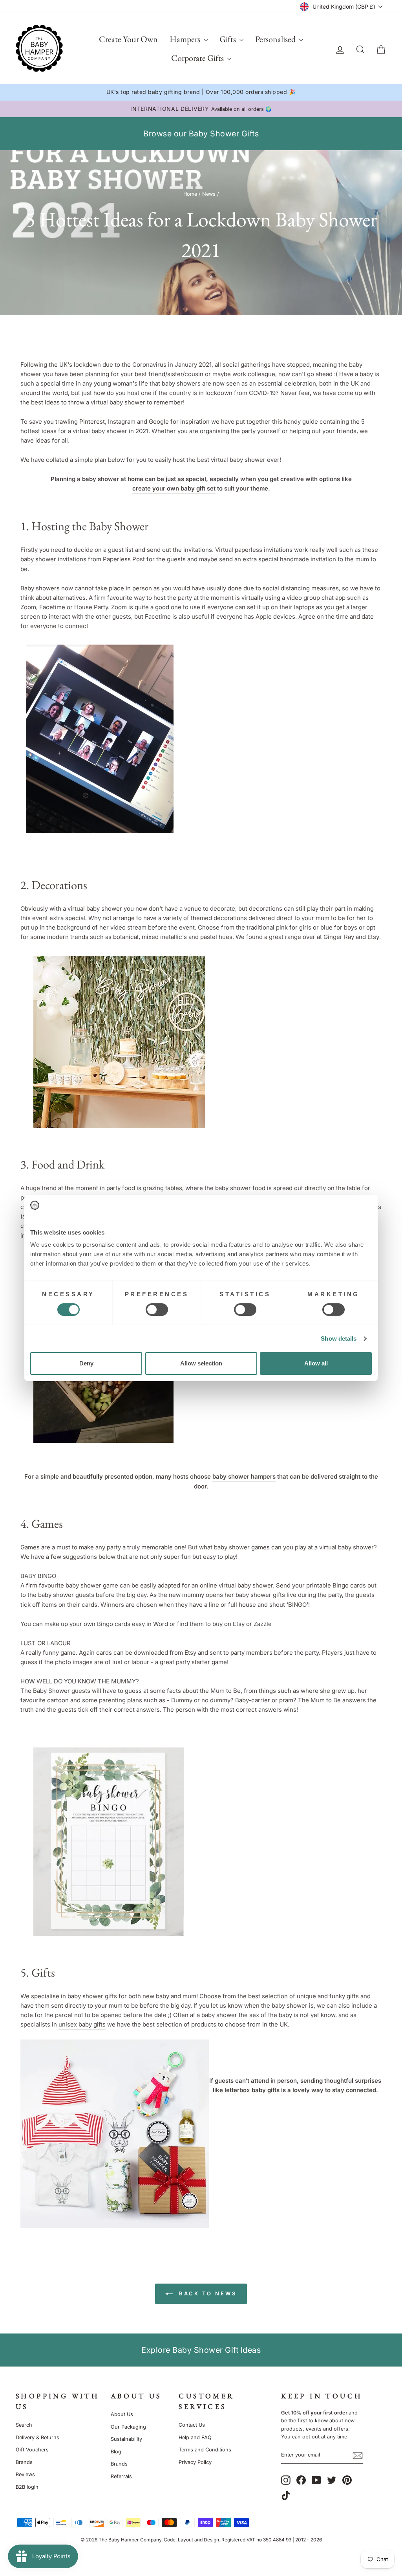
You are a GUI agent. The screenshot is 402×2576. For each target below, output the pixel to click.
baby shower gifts (260, 1595)
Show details (339, 1339)
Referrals (121, 2476)
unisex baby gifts (82, 2024)
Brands (24, 2462)
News (209, 194)
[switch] (157, 1310)
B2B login (27, 2487)
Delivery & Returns (37, 2437)
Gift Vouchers (32, 2450)
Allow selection (201, 1363)
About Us (122, 2414)
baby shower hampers (244, 1476)
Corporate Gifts (198, 58)
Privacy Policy (195, 2462)
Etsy (373, 937)
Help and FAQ (195, 2437)
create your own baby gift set (174, 488)
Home (190, 194)
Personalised (276, 39)
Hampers (186, 39)
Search (24, 2425)
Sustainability (126, 2439)
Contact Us (192, 2425)
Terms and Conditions (205, 2450)
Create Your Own (128, 39)
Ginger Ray (339, 937)
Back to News (206, 2293)
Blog (116, 2452)
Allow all (316, 1363)
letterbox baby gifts (252, 2090)
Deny (86, 1363)
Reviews (25, 2474)
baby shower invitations (53, 559)
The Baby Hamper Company (130, 2540)
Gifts (228, 39)
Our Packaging (128, 2427)
